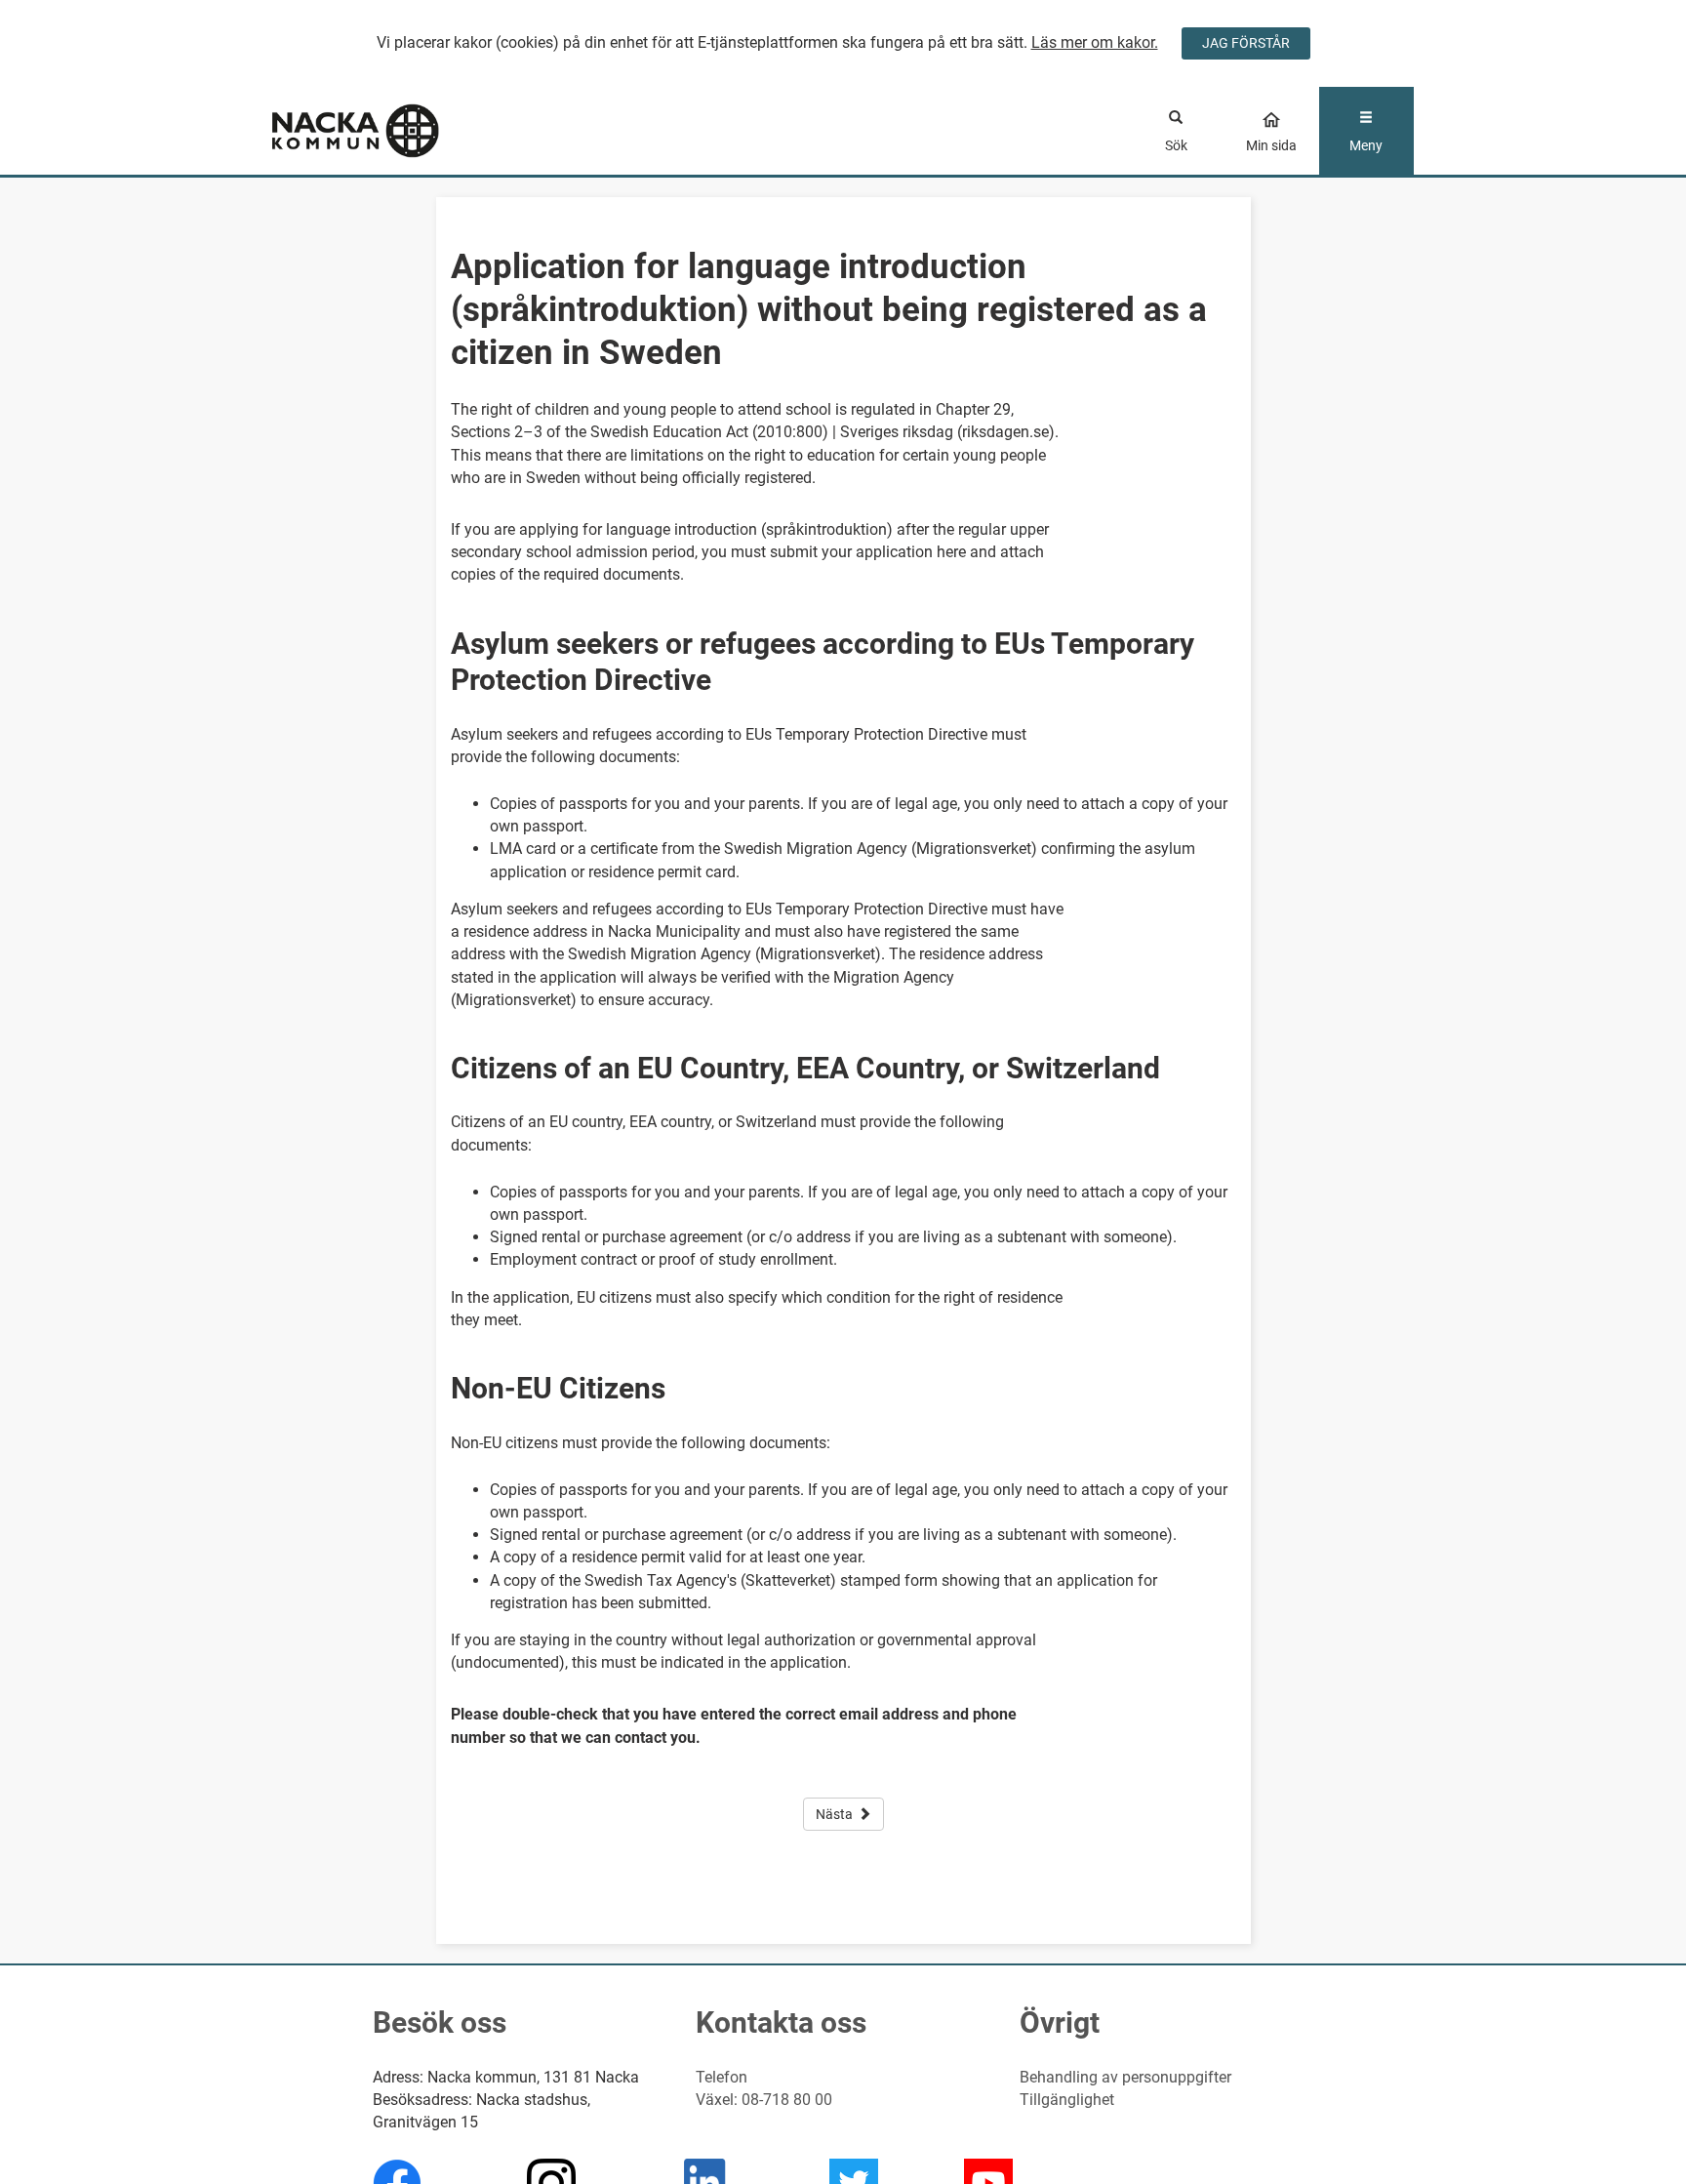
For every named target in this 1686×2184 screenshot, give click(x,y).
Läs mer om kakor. (1095, 42)
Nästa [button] (834, 1814)
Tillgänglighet (1067, 2100)
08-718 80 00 (787, 2100)
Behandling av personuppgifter (1125, 2077)
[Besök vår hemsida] (415, 131)
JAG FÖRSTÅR (1246, 43)
